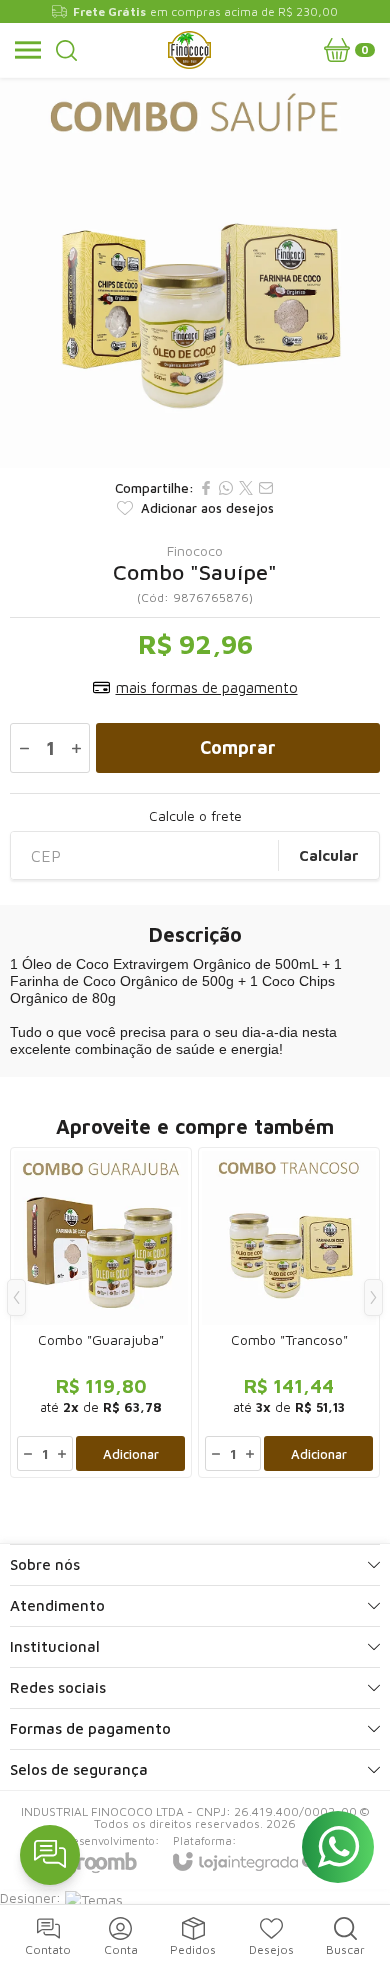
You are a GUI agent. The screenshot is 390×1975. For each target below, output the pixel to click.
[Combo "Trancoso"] (289, 1312)
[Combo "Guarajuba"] (101, 1312)
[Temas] (94, 1897)
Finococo (195, 551)
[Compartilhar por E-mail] (266, 488)
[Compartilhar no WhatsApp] (226, 488)
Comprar (238, 747)
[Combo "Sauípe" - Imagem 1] (195, 273)
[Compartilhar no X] (246, 488)
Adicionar (131, 1454)
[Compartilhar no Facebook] (206, 488)
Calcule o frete (195, 816)
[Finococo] (189, 50)
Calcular (329, 855)
